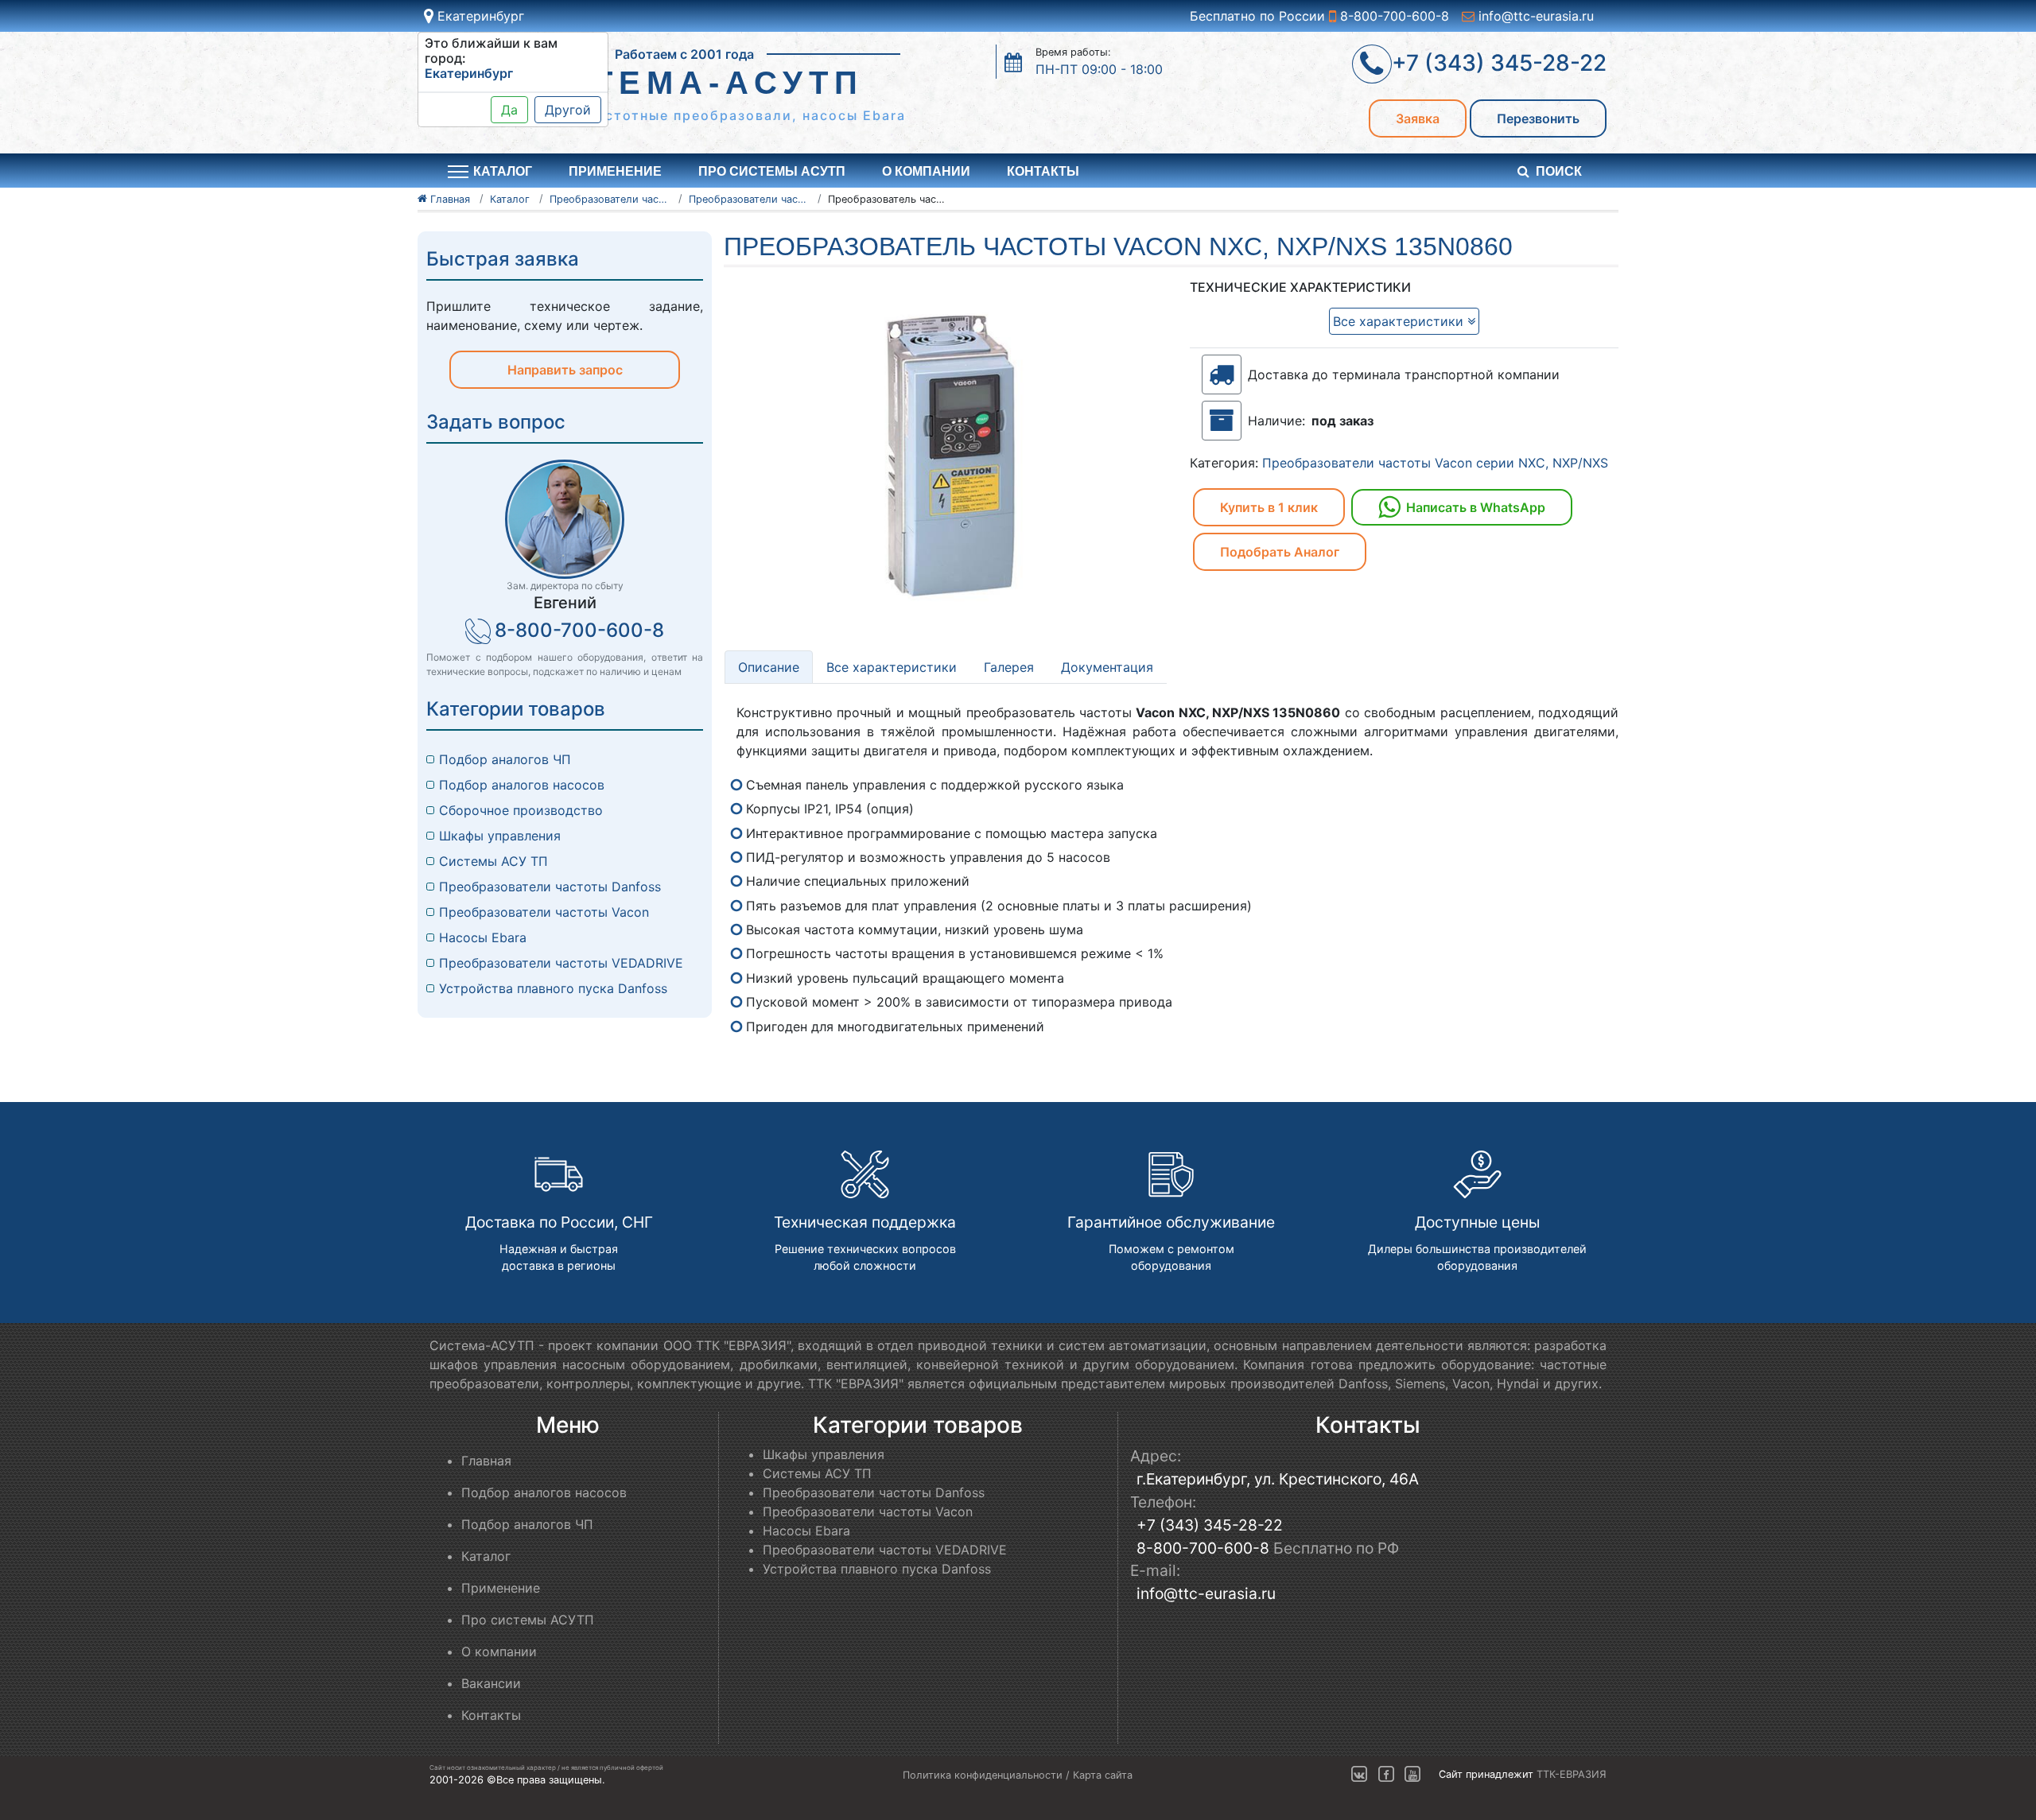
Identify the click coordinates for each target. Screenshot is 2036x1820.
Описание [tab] (769, 667)
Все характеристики (1400, 321)
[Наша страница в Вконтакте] (1359, 1774)
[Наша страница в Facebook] (1386, 1774)
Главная (486, 1461)
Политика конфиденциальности (983, 1775)
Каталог (486, 1556)
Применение (615, 171)
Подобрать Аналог (1280, 552)
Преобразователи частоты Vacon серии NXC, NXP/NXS (1435, 463)
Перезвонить (1538, 118)
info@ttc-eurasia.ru (1534, 16)
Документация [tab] (1107, 667)
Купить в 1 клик (1269, 507)
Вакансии (491, 1683)
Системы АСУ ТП (493, 861)
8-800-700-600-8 (1393, 16)
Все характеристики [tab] (892, 667)
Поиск (1559, 171)
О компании (926, 171)
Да (509, 110)
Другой (568, 110)
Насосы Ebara (483, 937)
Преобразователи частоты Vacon (544, 912)
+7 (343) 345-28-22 (1210, 1525)
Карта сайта (1103, 1775)
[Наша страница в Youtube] (1412, 1774)
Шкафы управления (500, 836)
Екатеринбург (479, 16)
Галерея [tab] (1009, 667)
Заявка (1418, 118)
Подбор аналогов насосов (522, 785)
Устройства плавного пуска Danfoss (553, 988)
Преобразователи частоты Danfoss (550, 887)
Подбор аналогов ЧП (505, 759)
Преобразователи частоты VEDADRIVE (561, 963)
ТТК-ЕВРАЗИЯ (1572, 1774)
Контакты (1043, 171)
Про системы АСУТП (772, 171)
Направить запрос (565, 370)
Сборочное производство (521, 810)
